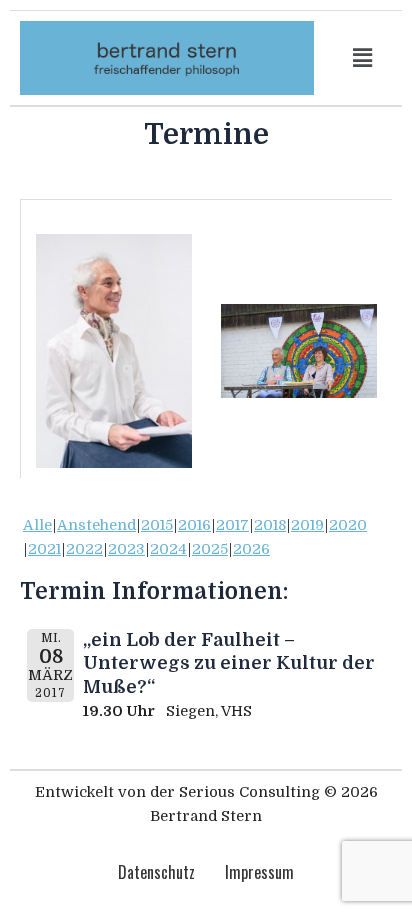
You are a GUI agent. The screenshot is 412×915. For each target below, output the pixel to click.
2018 (270, 525)
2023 (126, 549)
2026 (251, 549)
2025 (210, 549)
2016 (194, 525)
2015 (157, 525)
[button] (363, 58)
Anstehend (96, 525)
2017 (232, 525)
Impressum (259, 872)
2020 (348, 525)
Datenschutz (156, 872)
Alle (37, 525)
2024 (168, 549)
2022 (84, 549)
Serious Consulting (249, 792)
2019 (307, 525)
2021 (44, 549)
